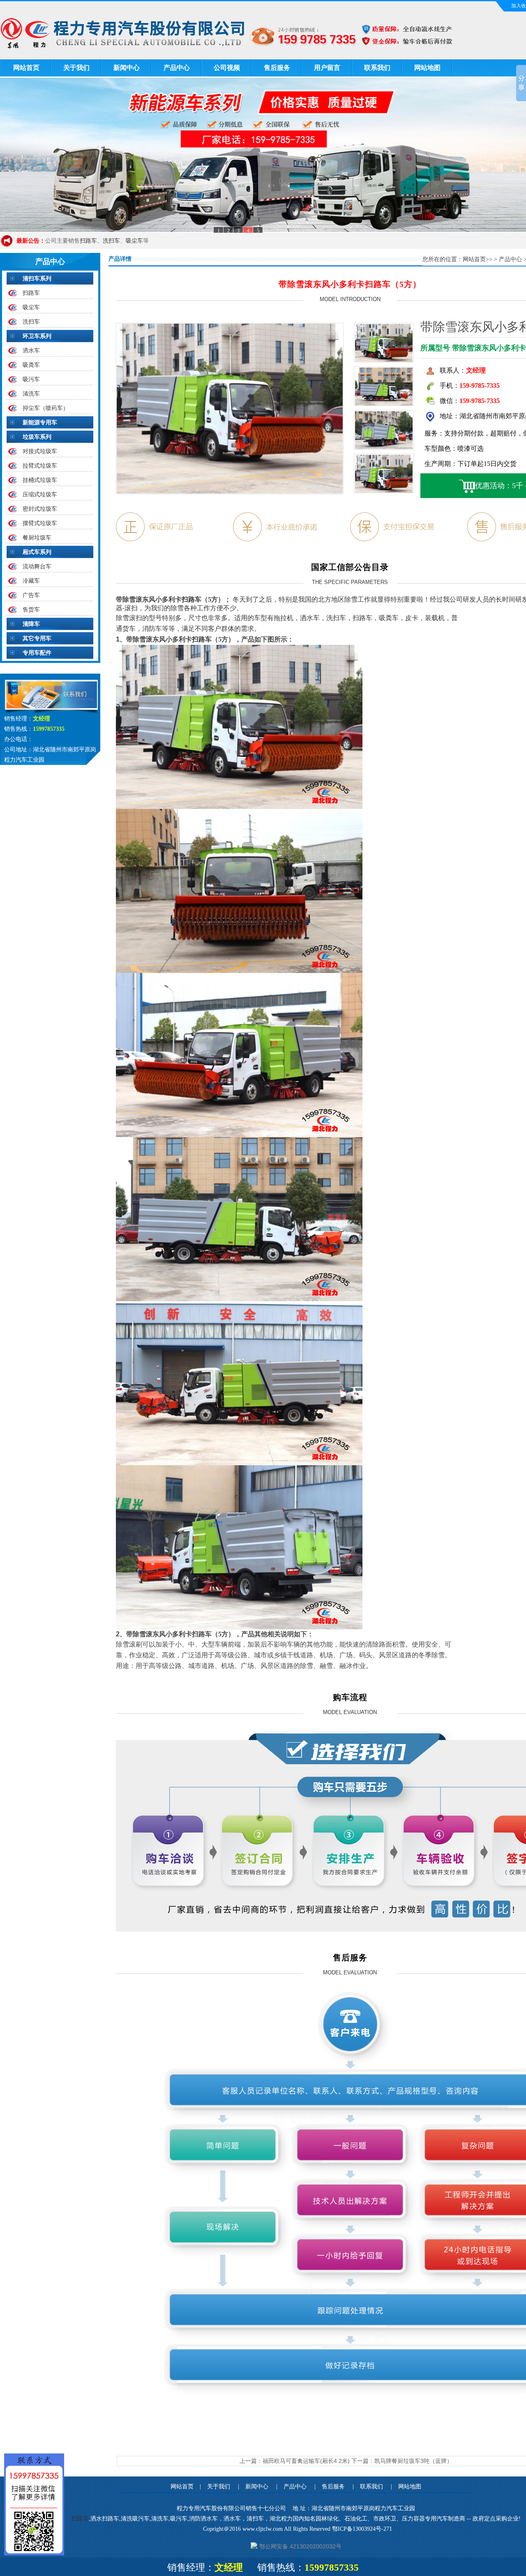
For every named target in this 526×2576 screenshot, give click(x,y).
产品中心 (177, 68)
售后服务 (277, 68)
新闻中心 (127, 68)
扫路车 (88, 241)
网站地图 (427, 68)
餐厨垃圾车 (37, 537)
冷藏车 (31, 581)
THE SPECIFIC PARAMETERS (350, 582)
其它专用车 (37, 638)
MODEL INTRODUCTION (350, 299)
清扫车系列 (37, 278)
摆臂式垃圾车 (40, 523)
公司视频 (227, 68)
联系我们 (377, 68)
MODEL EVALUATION (350, 1712)
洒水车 (31, 350)
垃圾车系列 (37, 437)
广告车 (31, 595)
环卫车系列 (37, 336)
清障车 (31, 624)
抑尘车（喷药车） (46, 408)
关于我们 (76, 68)
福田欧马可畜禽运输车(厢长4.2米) (306, 2461)
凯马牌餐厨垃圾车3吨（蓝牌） (413, 2461)
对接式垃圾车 (40, 451)
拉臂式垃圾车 (40, 466)
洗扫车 (111, 241)
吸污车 (31, 379)
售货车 (31, 609)
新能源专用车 (40, 422)
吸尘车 (134, 241)
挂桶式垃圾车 (40, 480)
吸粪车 (31, 365)
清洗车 (31, 394)
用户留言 (327, 68)
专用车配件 (37, 653)
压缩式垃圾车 (40, 494)
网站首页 (26, 68)
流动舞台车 (37, 566)
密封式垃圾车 (40, 509)
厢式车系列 (37, 552)
